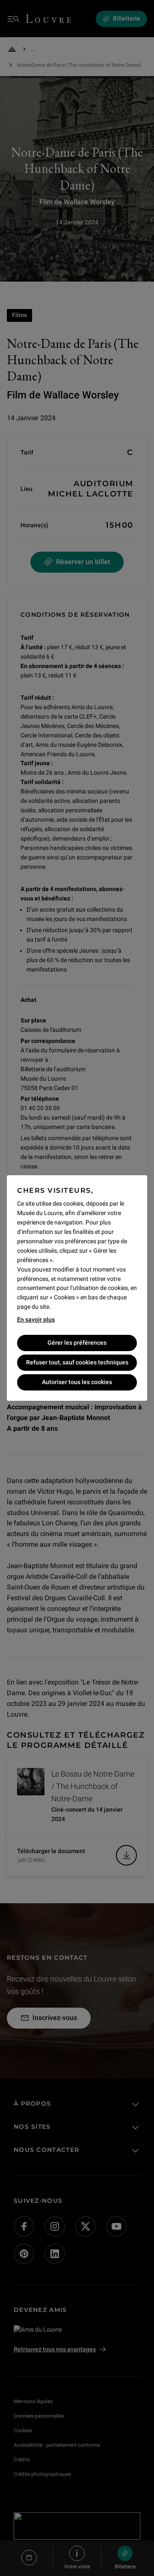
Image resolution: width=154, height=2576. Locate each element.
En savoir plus (36, 1319)
